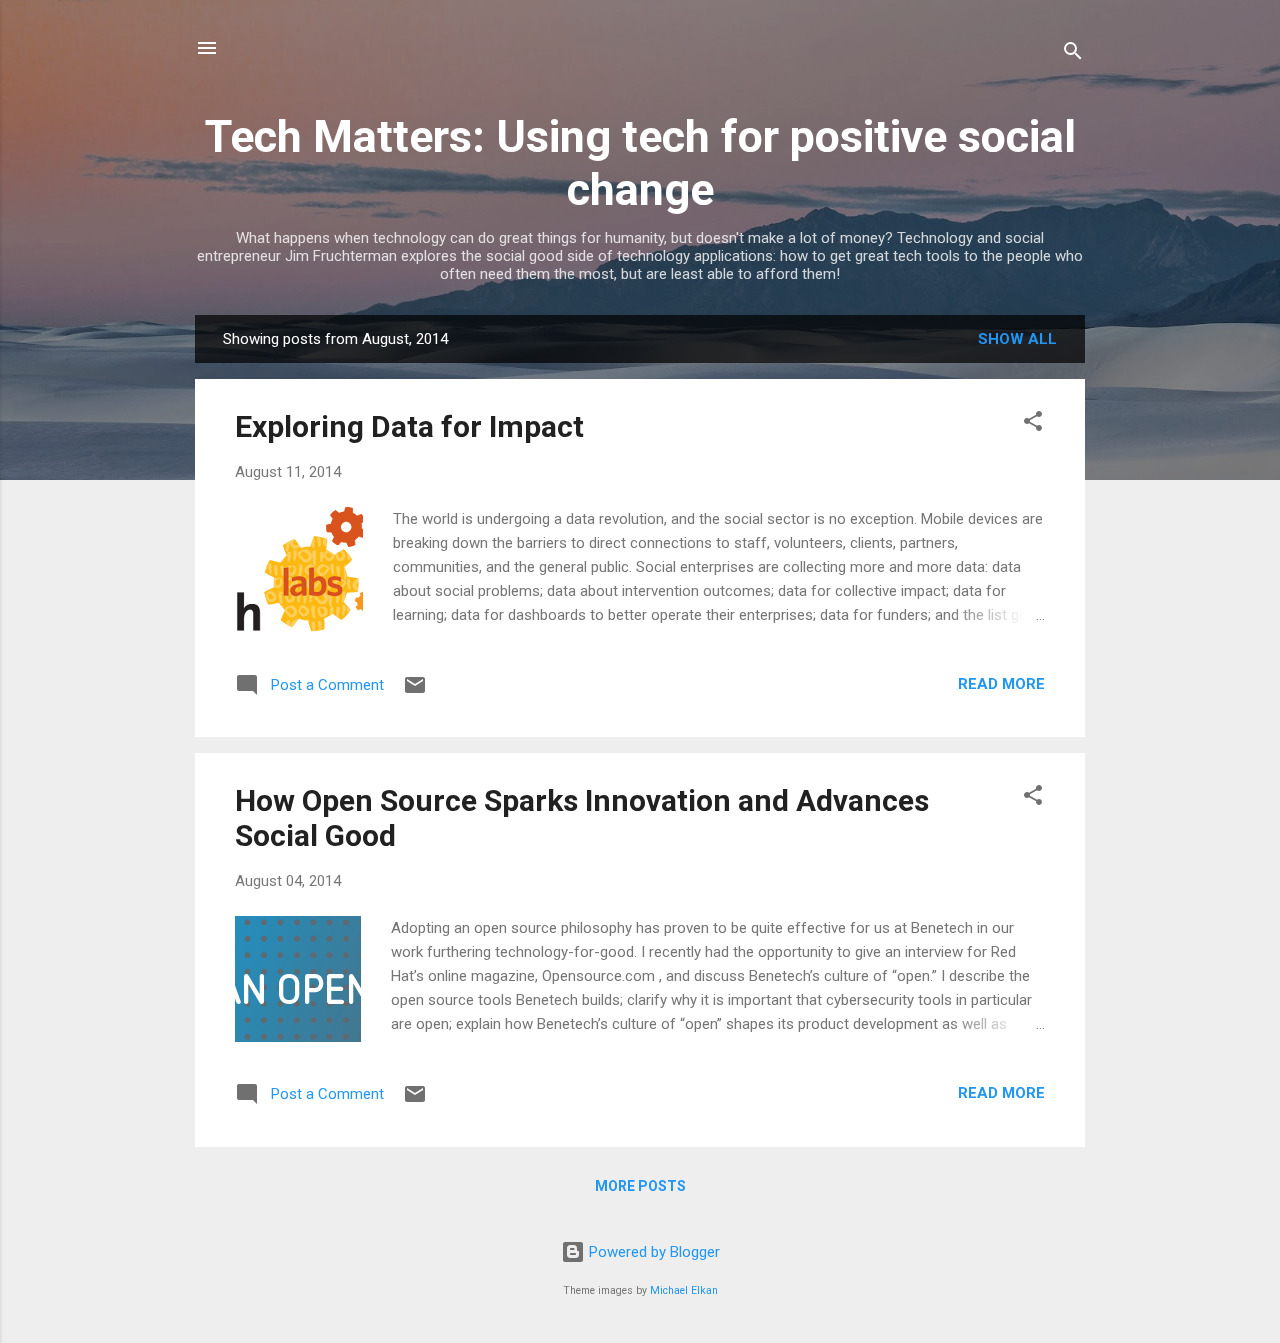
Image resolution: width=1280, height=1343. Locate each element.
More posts (640, 1186)
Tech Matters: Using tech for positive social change (640, 163)
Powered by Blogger (652, 1252)
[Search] (1073, 54)
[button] (1033, 424)
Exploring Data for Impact (409, 426)
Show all (1017, 339)
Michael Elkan (684, 1290)
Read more (1001, 684)
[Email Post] (415, 692)
